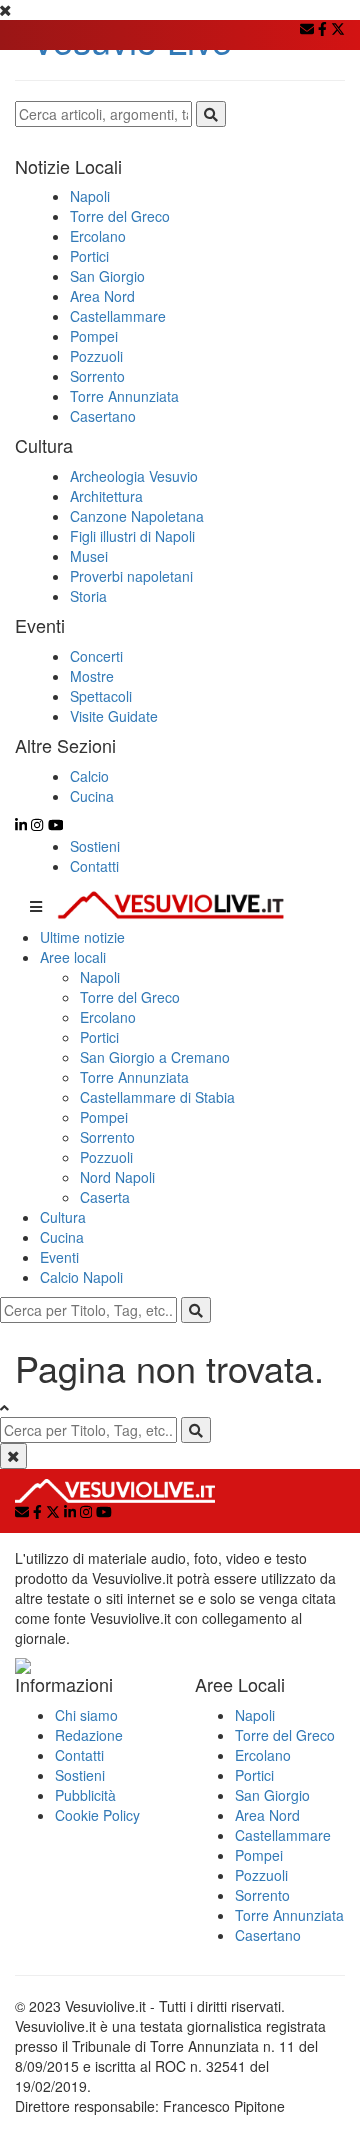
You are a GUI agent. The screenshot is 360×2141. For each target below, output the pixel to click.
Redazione (89, 1735)
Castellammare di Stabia (157, 1097)
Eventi (59, 1257)
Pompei (104, 1117)
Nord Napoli (117, 1177)
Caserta (105, 1197)
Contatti (94, 866)
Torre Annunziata (134, 1077)
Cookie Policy (97, 1815)
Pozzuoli (106, 1157)
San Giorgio (272, 1795)
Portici (99, 1037)
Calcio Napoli (81, 1277)
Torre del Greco (130, 997)
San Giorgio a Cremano (155, 1057)
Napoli (100, 977)
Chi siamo (86, 1715)
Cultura (63, 1217)
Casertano (268, 1935)
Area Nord (267, 1815)
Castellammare (283, 1835)
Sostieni (95, 846)
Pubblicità (85, 1795)
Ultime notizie (82, 937)
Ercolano (108, 1017)
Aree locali (73, 957)
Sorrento (107, 1137)
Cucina (62, 1237)
